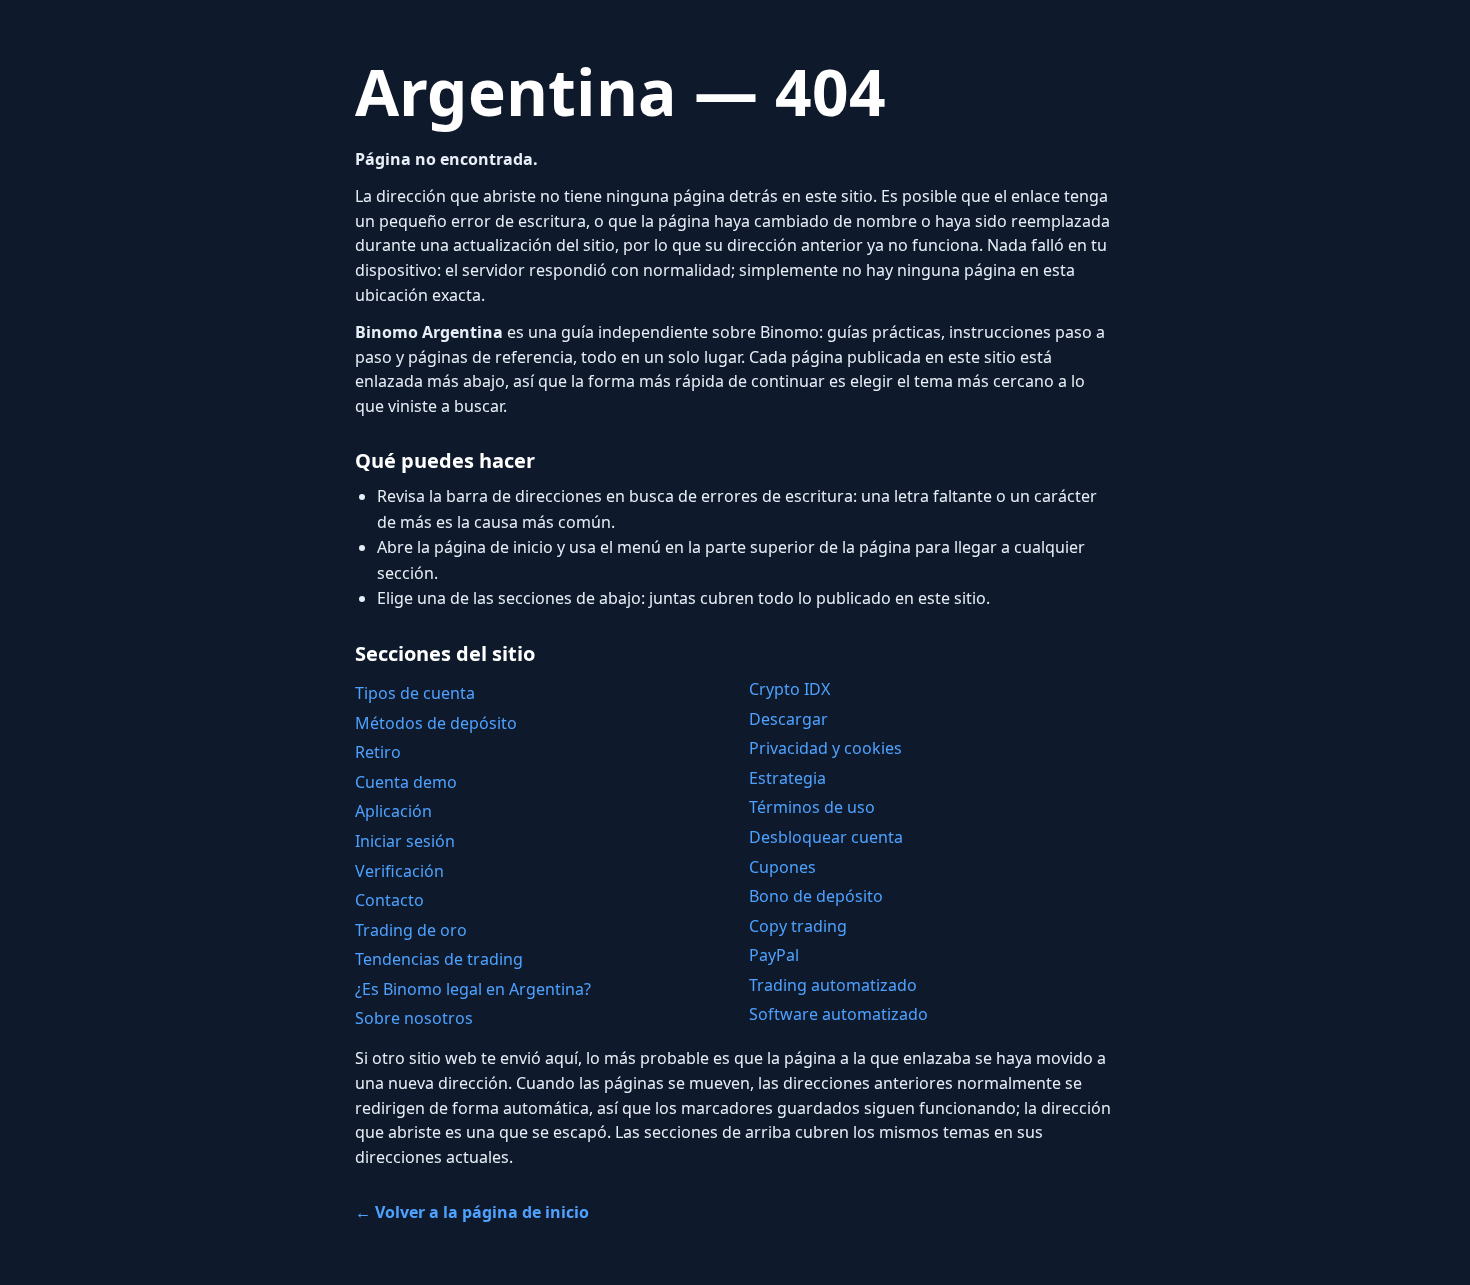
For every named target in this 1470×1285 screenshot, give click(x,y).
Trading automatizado (833, 985)
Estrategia (787, 778)
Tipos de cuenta (415, 693)
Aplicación (393, 811)
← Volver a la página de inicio (472, 1212)
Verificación (399, 871)
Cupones (782, 867)
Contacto (389, 900)
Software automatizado (838, 1014)
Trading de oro (411, 930)
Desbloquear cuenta (826, 837)
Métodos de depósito (436, 723)
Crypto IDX (789, 689)
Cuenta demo (406, 782)
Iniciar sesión (405, 841)
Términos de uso (812, 807)
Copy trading (798, 926)
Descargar (788, 719)
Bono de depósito (816, 896)
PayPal (774, 955)
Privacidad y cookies (825, 748)
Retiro (378, 752)
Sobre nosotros (414, 1018)
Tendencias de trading (439, 959)
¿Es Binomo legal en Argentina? (473, 989)
